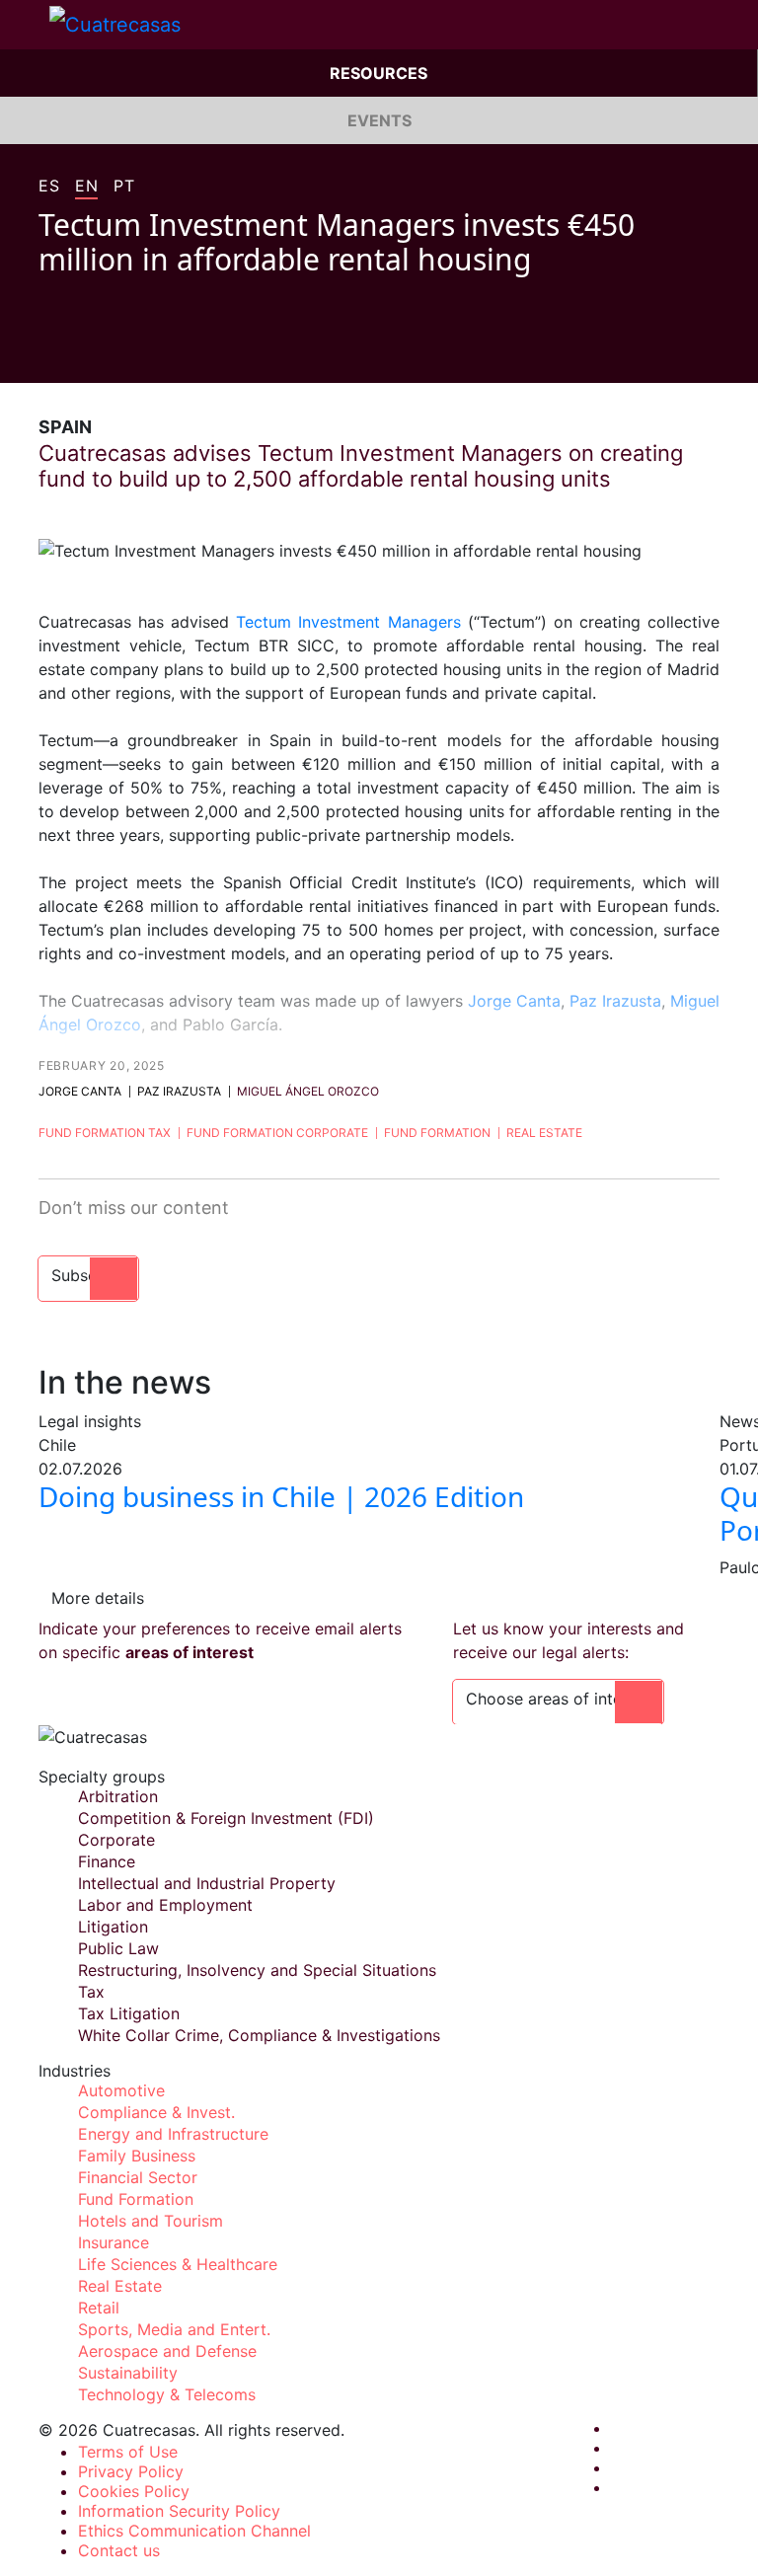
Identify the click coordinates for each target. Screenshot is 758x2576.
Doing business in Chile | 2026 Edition (281, 1496)
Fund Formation (437, 1133)
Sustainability (128, 2373)
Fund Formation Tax (105, 1133)
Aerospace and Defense (167, 2351)
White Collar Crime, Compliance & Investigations (259, 2035)
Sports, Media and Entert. (174, 2329)
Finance (107, 1861)
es (49, 187)
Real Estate (544, 1133)
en (86, 187)
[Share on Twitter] (84, 353)
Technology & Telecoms (167, 2394)
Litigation (113, 1927)
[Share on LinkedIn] (121, 353)
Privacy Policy (131, 2471)
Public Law (118, 1948)
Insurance (114, 2242)
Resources (379, 73)
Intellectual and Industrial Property (207, 1883)
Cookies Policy (134, 2491)
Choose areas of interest (558, 1699)
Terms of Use (128, 2452)
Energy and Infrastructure (173, 2134)
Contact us (119, 2550)
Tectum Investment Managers (348, 622)
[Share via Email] (159, 353)
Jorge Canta (514, 1001)
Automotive (121, 2090)
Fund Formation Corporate (277, 1133)
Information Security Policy (179, 2511)
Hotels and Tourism (151, 2221)
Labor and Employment (165, 1905)
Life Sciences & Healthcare (178, 2264)
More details (98, 1598)
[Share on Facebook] (46, 353)
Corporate (116, 1840)
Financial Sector (138, 2177)
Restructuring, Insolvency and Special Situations (257, 1970)
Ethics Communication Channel (194, 2531)
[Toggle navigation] (25, 25)
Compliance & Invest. (156, 2112)
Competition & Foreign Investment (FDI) (226, 1818)
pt (124, 187)
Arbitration (118, 1796)
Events (379, 120)
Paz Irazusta (615, 1001)
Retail (99, 2308)
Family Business (137, 2156)
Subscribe (88, 1275)
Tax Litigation (129, 2013)
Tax (91, 1992)
